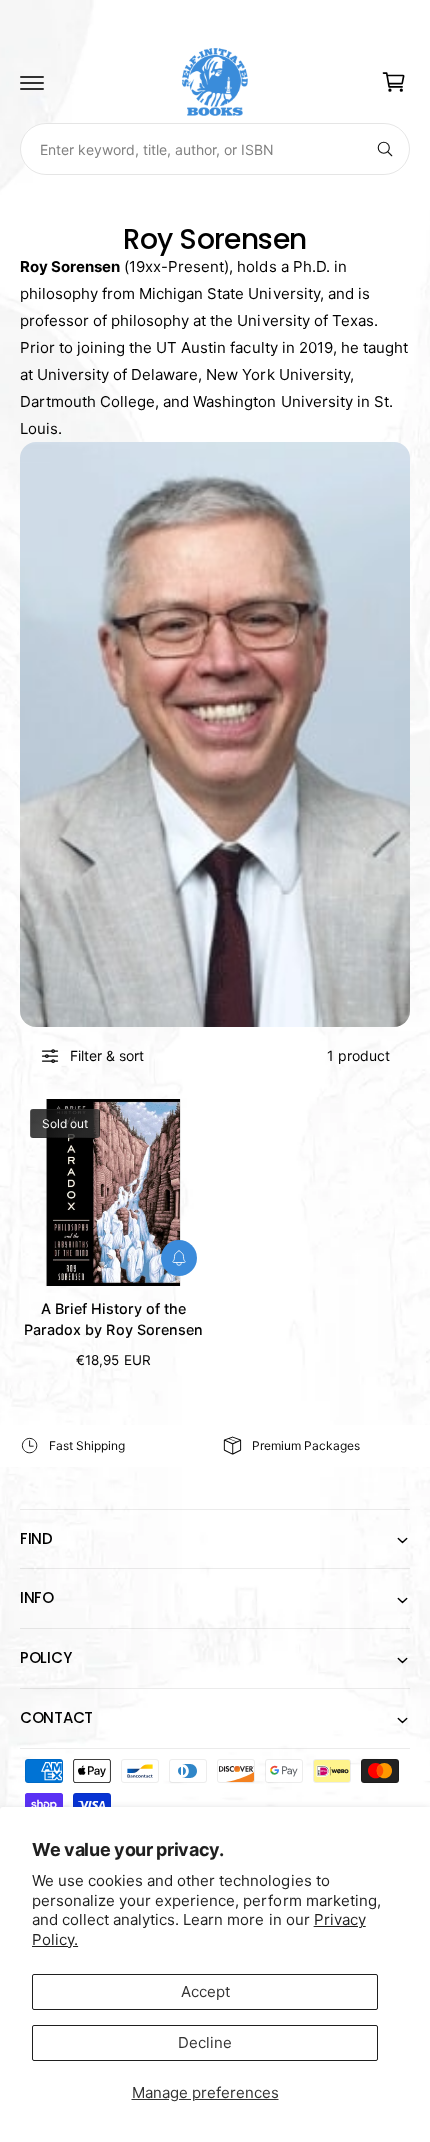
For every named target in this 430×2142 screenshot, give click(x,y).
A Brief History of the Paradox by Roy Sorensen (113, 1318)
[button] (32, 82)
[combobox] (215, 149)
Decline (205, 2042)
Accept (205, 1991)
